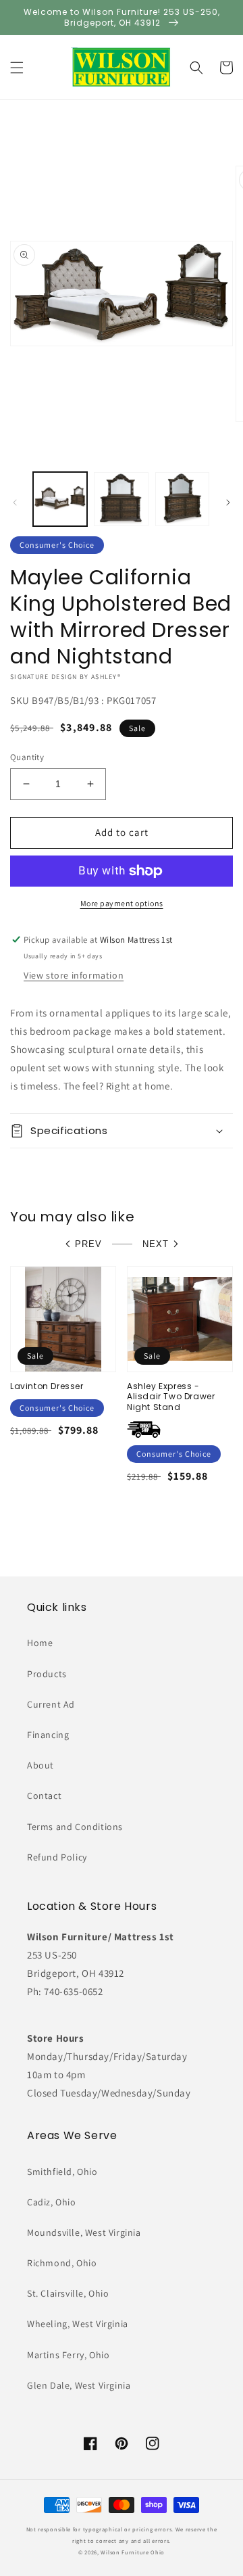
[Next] (228, 502)
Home (40, 1643)
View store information (74, 975)
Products (47, 1674)
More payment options (122, 903)
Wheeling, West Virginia (78, 2324)
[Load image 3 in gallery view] (182, 499)
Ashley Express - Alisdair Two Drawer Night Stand (171, 1397)
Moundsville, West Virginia (84, 2232)
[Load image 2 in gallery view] (121, 499)
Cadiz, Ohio (52, 2202)
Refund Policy (57, 1857)
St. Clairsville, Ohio (68, 2293)
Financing (48, 1735)
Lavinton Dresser (47, 1386)
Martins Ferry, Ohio (68, 2355)
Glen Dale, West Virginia (79, 2385)
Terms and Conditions (75, 1827)
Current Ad (51, 1704)
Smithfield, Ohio (62, 2172)
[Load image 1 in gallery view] (60, 499)
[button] (17, 68)
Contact (44, 1796)
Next (156, 1244)
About (40, 1765)
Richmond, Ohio (62, 2263)
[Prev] (15, 502)
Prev (88, 1244)
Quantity (27, 757)
